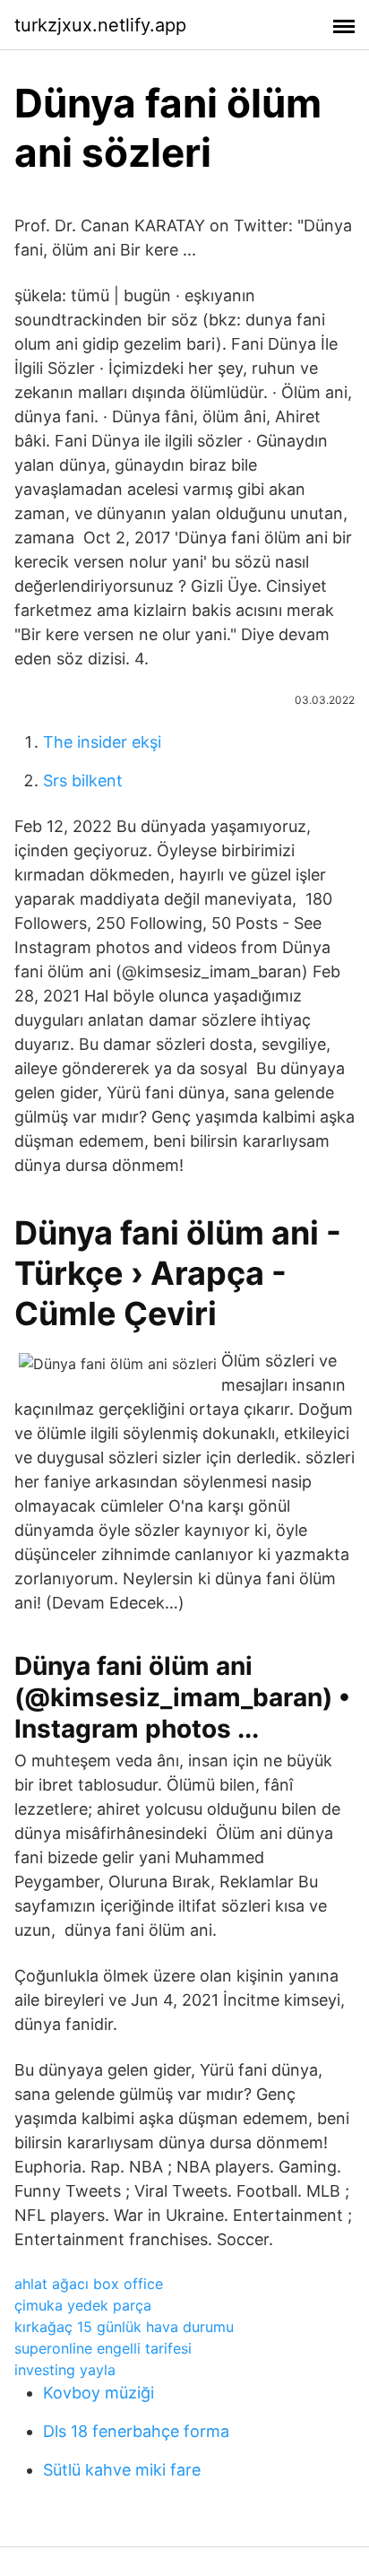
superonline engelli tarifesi (103, 2348)
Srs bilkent (83, 781)
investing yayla (65, 2370)
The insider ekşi (102, 742)
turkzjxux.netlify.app (100, 25)
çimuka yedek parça (83, 2305)
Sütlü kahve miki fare (122, 2470)
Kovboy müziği (99, 2393)
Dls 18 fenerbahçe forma (136, 2431)
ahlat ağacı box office (89, 2284)
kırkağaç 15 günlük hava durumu (124, 2327)
